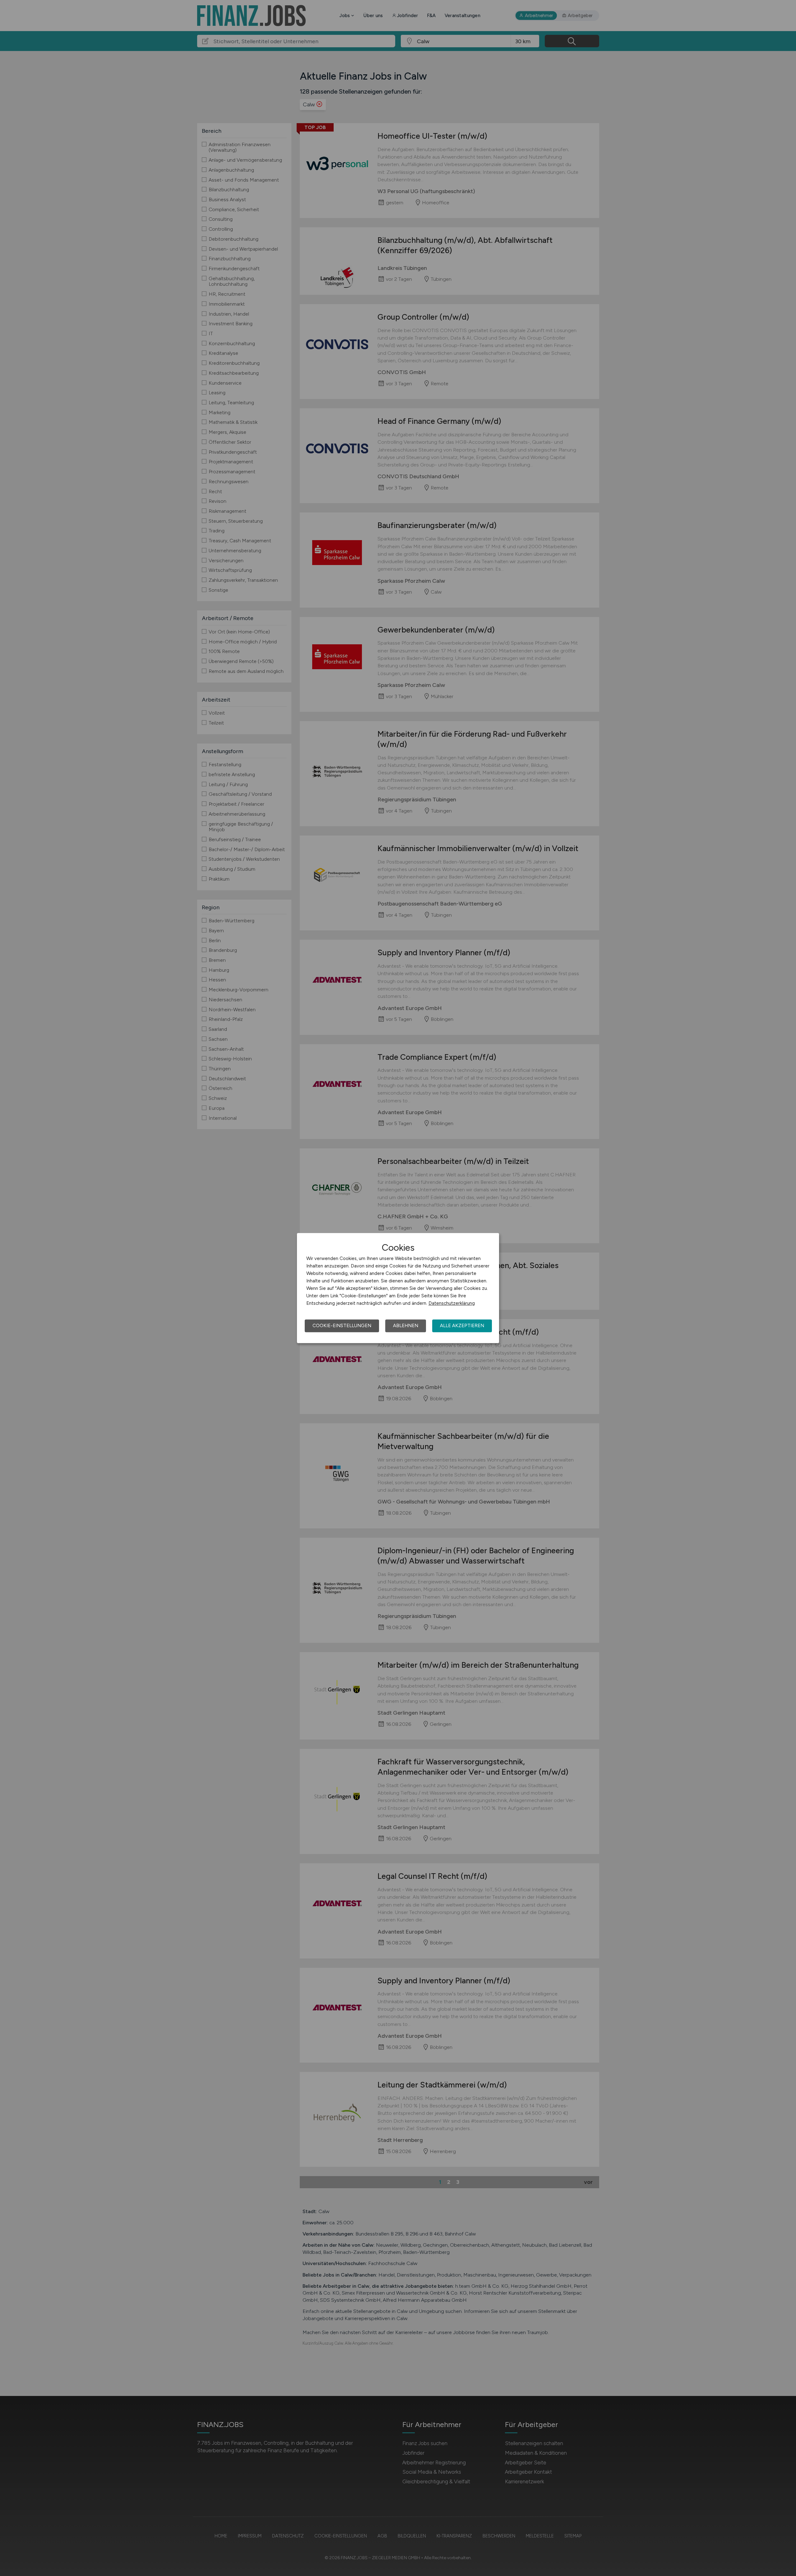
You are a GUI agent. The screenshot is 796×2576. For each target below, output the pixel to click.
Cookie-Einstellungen (342, 1326)
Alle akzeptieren (462, 1326)
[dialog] (398, 1288)
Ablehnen (406, 1326)
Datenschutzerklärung (452, 1303)
